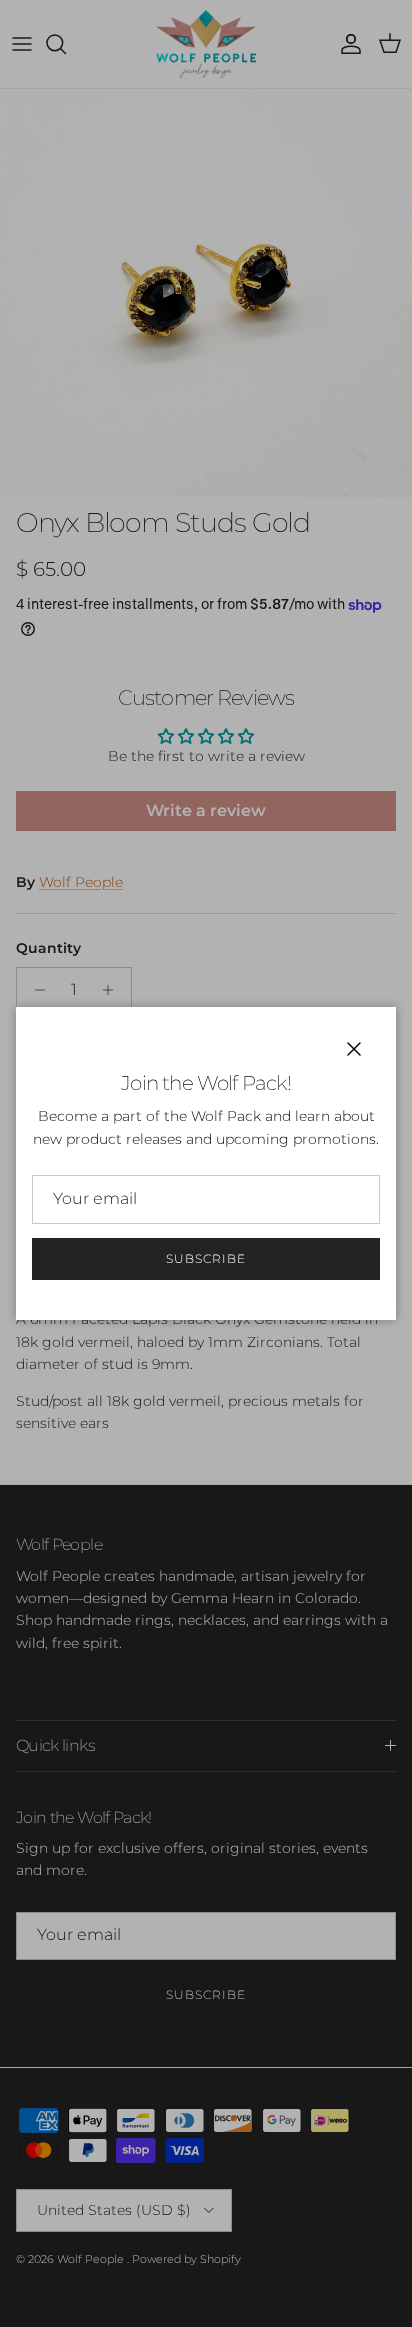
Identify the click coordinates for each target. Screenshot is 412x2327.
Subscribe (206, 1258)
